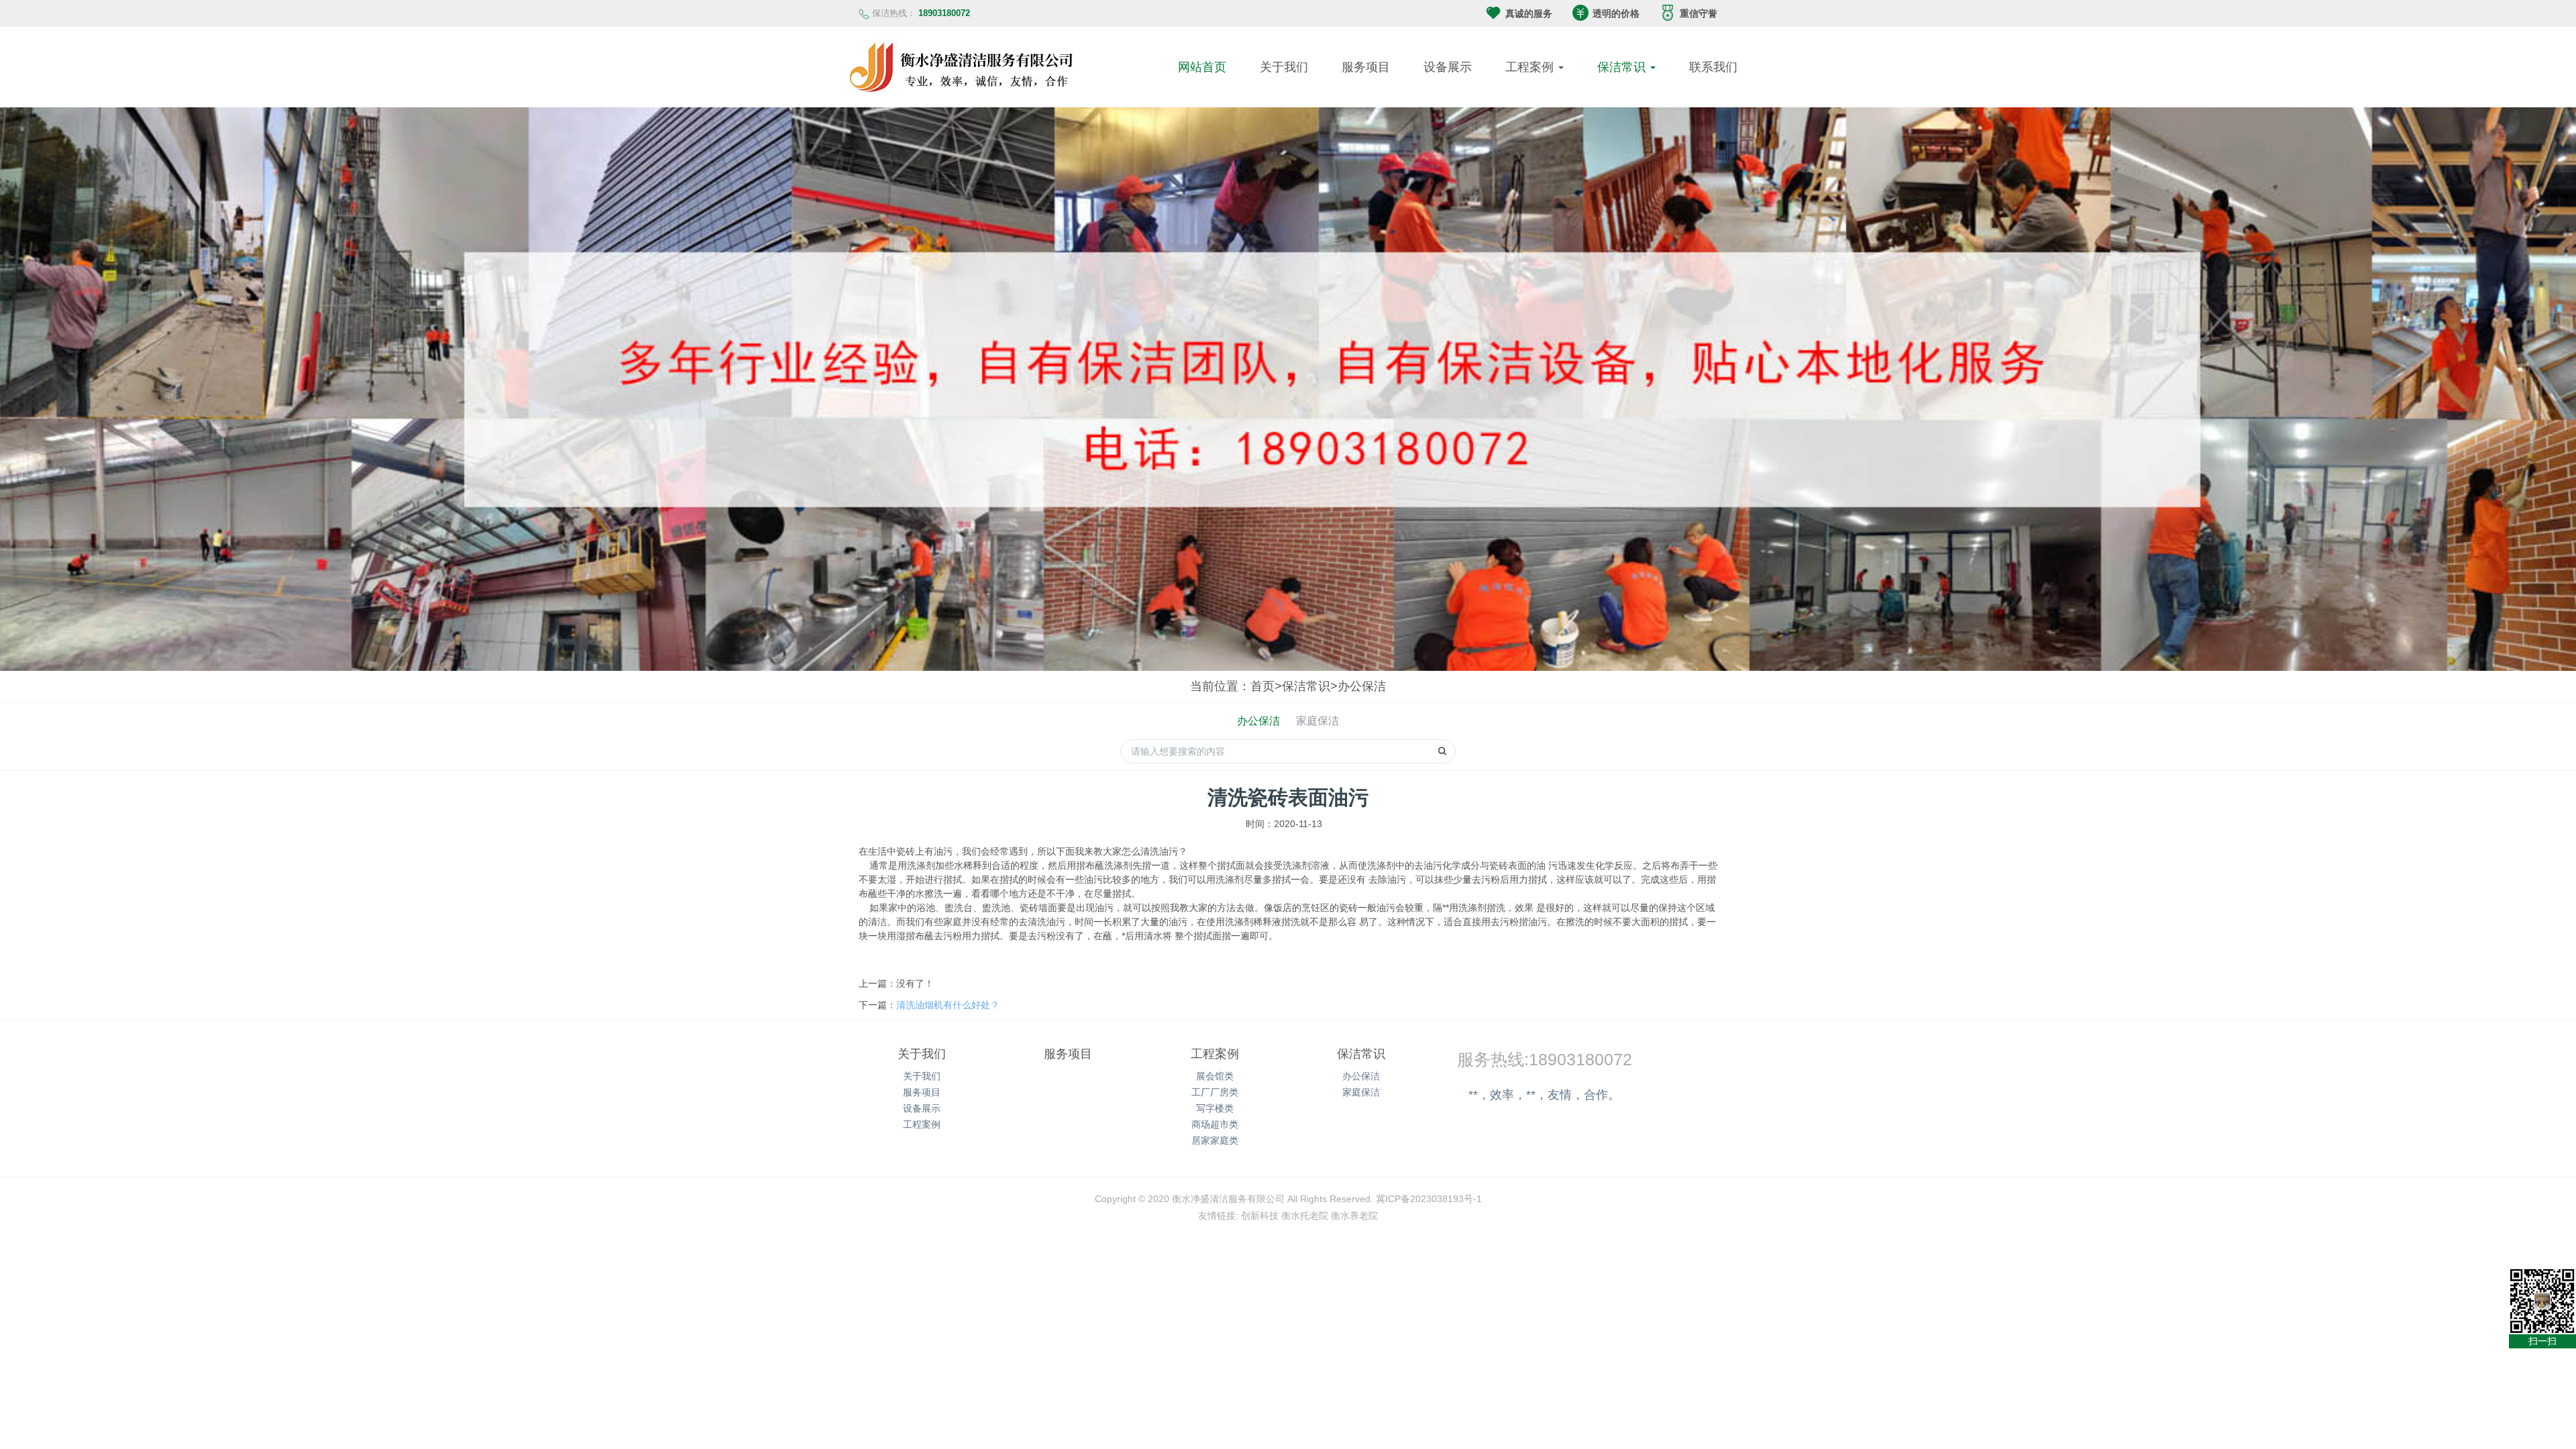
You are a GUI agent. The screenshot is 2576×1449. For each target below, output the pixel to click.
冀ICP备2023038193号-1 (1429, 1199)
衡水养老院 (1354, 1216)
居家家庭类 (1215, 1140)
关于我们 (1284, 67)
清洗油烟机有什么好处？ (948, 1005)
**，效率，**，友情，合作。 (1544, 1095)
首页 (1263, 686)
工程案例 (1531, 67)
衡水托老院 (1305, 1216)
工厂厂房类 (1215, 1092)
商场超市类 (1215, 1124)
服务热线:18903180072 (1545, 1059)
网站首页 (1202, 67)
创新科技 (1260, 1216)
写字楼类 (1215, 1108)
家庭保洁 (1318, 721)
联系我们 (1713, 67)
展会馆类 (1215, 1076)
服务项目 (1366, 67)
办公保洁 (1362, 686)
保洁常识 (1623, 67)
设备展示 (1448, 67)
